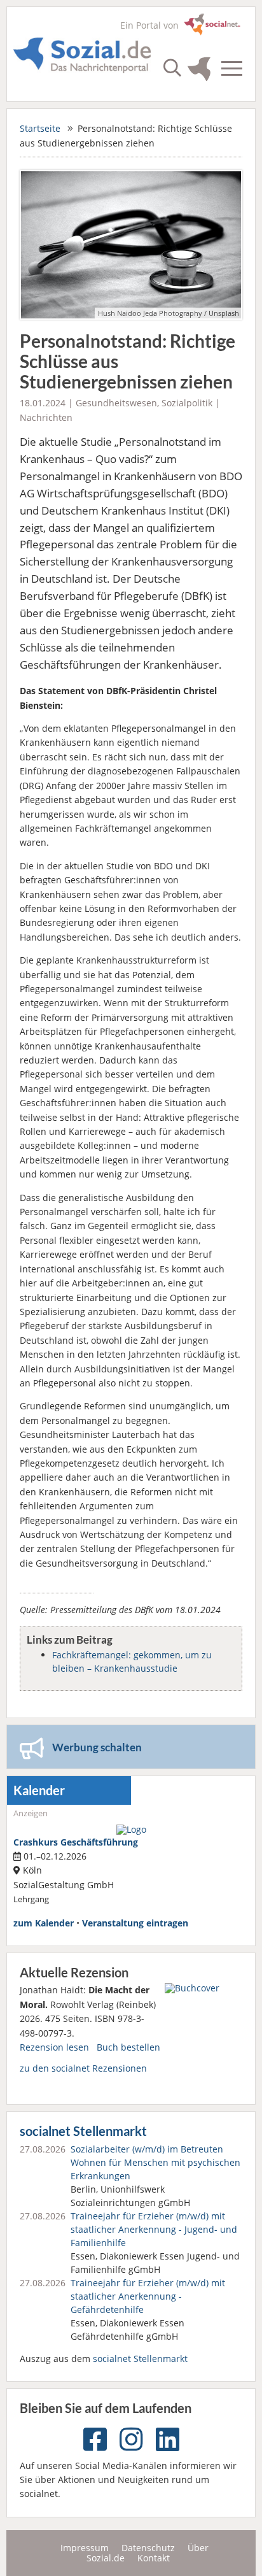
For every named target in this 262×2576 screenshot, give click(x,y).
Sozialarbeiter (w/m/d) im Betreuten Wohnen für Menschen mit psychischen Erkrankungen (155, 2162)
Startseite (40, 128)
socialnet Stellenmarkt (83, 2131)
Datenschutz (148, 2548)
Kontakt (154, 2558)
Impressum (85, 2548)
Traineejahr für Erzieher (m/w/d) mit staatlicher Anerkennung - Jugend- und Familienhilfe (154, 2229)
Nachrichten (46, 417)
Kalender (39, 1790)
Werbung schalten (97, 1747)
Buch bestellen (128, 2047)
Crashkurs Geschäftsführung (76, 1842)
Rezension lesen (54, 2047)
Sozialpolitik (187, 403)
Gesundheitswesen (116, 403)
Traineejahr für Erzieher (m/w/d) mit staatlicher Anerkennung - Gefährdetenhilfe (148, 2296)
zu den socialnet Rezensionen (83, 2068)
